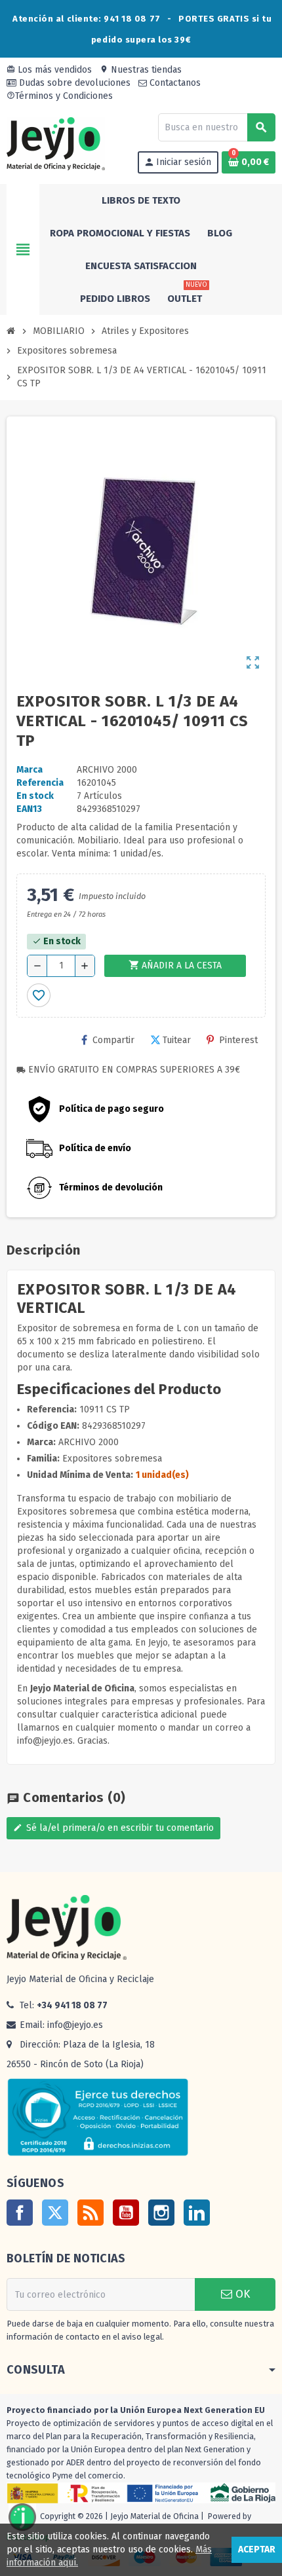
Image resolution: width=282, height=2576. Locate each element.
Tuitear (177, 1040)
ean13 (29, 809)
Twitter (55, 2213)
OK (241, 2294)
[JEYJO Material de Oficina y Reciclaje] (56, 143)
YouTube (126, 2213)
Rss (91, 2213)
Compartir (113, 1040)
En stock (35, 796)
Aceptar (257, 2549)
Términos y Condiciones (60, 96)
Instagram (161, 2213)
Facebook (20, 2213)
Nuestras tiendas (141, 70)
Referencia (40, 783)
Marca (30, 770)
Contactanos (174, 83)
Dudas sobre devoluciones (73, 83)
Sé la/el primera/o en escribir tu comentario (113, 1828)
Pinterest (238, 1040)
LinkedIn (197, 2213)
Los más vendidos (49, 70)
